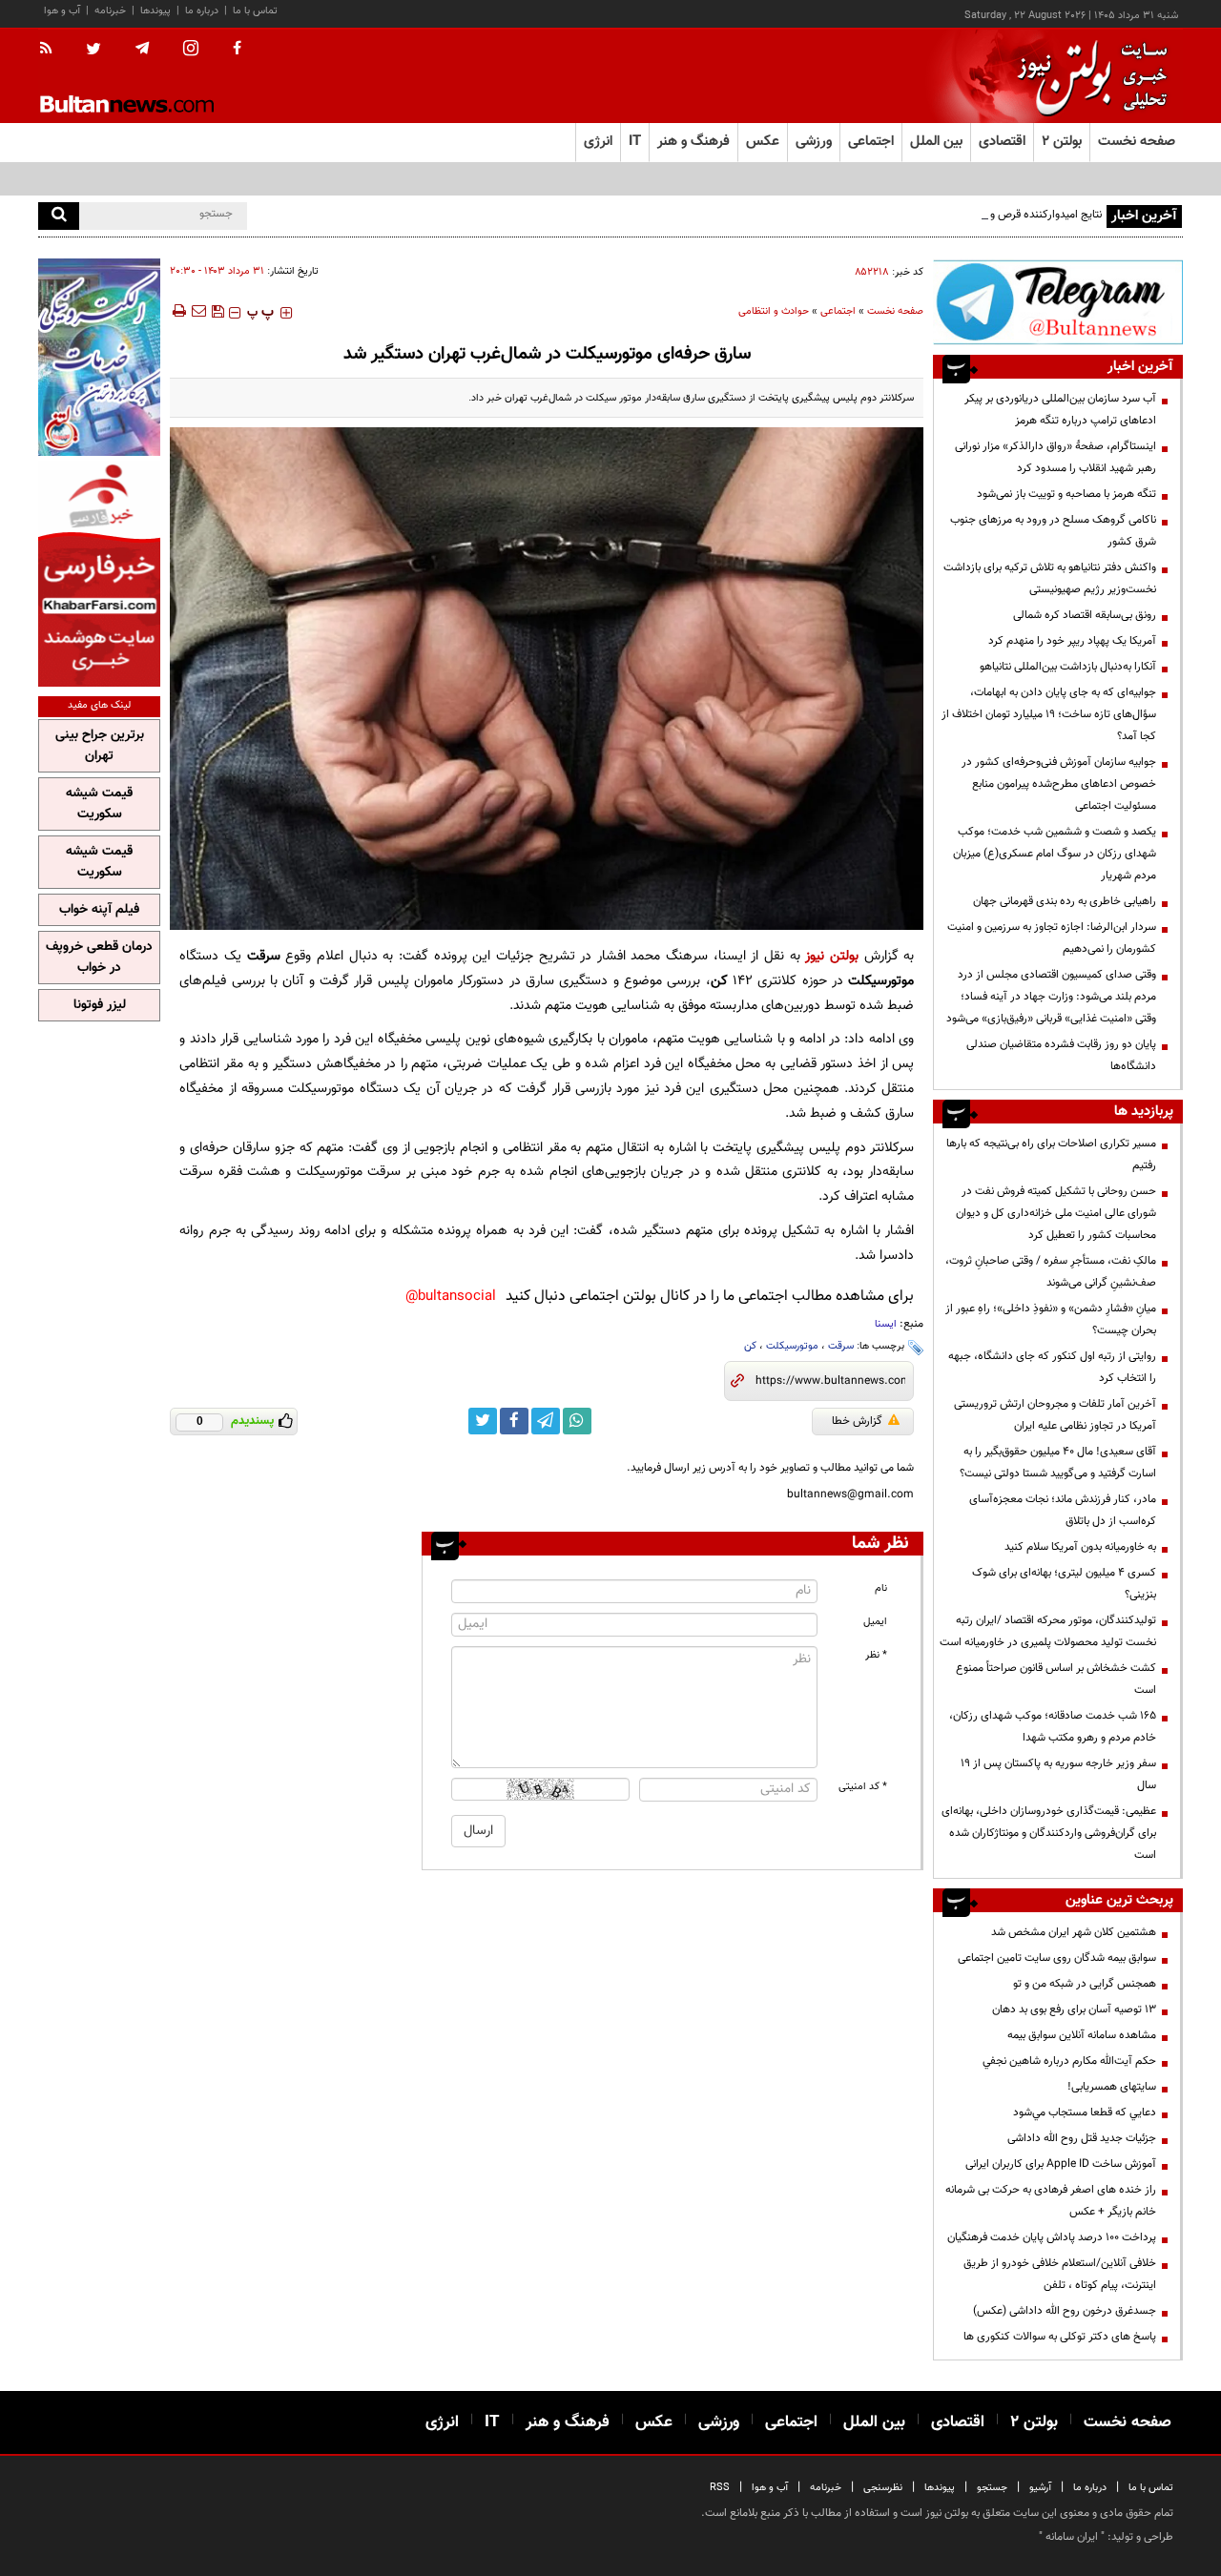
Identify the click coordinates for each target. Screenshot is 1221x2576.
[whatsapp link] (577, 1421)
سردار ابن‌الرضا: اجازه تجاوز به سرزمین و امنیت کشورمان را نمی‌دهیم (1052, 938)
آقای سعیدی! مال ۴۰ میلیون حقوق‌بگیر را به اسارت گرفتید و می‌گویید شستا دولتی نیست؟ (1058, 1463)
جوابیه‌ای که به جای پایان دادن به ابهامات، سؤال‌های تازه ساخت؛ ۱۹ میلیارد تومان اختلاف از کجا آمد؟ (1049, 714)
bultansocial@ (451, 1297)
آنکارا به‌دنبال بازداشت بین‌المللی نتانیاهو (1068, 667)
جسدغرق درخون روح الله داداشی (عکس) (1065, 2311)
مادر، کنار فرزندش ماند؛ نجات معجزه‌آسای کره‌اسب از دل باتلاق (1063, 1510)
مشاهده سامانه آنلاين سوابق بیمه (1082, 2035)
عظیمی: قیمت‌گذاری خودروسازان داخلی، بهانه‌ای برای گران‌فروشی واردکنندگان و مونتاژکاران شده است (1049, 1833)
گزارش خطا (857, 1421)
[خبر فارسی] (99, 574)
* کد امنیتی (863, 1787)
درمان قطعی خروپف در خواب (99, 958)
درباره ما (202, 11)
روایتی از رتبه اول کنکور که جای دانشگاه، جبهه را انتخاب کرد (1052, 1367)
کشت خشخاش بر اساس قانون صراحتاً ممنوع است (1056, 1679)
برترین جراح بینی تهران (100, 746)
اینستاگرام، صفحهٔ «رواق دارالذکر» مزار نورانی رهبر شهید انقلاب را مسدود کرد (1055, 457)
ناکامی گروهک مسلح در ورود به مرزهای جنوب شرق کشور (1053, 531)
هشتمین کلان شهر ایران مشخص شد (1074, 1932)
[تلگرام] (1058, 302)
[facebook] (237, 50)
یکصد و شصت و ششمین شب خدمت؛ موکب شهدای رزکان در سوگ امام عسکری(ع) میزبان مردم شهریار (1055, 854)
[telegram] (142, 49)
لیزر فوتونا (100, 1005)
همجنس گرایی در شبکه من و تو (1085, 1984)
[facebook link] (514, 1421)
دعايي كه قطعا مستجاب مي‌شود (1085, 2112)
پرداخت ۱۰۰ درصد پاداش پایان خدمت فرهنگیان (1052, 2237)
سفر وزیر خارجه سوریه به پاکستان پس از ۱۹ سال (1058, 1774)
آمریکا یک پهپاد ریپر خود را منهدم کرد (1072, 641)
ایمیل (875, 1622)
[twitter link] (483, 1421)
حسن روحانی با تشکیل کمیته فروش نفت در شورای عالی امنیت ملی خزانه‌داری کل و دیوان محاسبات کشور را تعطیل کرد (1056, 1213)
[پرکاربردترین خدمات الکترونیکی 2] (99, 357)
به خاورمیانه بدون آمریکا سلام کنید (1080, 1547)
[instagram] (191, 50)
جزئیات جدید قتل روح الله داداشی (1082, 2138)
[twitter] (93, 51)
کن (750, 1346)
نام (881, 1588)
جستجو (992, 2488)
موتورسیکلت (792, 1346)
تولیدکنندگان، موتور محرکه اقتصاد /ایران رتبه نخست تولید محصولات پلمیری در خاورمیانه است (1048, 1631)
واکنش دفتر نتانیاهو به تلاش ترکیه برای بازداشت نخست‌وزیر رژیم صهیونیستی (1050, 578)
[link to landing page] (1087, 76)
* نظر (876, 1655)
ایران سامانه (1072, 2537)
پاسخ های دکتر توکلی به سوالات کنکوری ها (1060, 2337)
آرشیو (1040, 2488)
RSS (720, 2488)
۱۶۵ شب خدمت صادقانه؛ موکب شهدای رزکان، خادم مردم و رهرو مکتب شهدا (1053, 1727)
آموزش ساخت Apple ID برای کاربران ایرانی (1061, 2164)
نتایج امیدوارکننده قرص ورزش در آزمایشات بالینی (992, 215)
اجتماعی (838, 311)
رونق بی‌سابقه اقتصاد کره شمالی (1085, 615)
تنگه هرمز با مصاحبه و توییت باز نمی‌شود (1066, 494)
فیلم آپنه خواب (99, 910)
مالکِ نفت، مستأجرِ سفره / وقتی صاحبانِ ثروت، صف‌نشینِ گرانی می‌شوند (1051, 1272)
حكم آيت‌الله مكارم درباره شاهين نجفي (1069, 2061)
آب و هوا (62, 11)
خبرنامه (110, 11)
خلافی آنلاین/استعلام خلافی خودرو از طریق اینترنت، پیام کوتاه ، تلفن (1060, 2274)
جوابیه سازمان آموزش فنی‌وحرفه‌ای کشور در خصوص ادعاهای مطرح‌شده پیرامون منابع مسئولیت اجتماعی (1059, 784)
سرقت (841, 1346)
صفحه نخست (1137, 142)
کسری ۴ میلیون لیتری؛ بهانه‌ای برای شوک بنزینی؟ (1064, 1584)
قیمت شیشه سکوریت (99, 804)
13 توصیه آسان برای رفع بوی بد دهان (1074, 2009)
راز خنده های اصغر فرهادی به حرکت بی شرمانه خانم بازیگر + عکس (1051, 2201)
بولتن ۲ (1062, 142)
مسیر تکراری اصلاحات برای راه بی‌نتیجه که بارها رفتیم (1051, 1154)
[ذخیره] (217, 311)
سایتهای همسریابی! (1112, 2087)
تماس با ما (255, 11)
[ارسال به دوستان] (198, 311)
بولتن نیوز (832, 956)
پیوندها (155, 11)
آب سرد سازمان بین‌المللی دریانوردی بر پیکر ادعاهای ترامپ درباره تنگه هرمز (1060, 410)
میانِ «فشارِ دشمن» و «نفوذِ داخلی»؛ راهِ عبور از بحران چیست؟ (1051, 1319)
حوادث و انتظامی (774, 311)
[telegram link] (546, 1421)
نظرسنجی (883, 2488)
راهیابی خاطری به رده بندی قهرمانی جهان (1065, 901)
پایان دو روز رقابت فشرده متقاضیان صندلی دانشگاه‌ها (1061, 1055)
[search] (59, 216)
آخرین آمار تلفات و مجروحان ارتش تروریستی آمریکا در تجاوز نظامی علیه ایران (1055, 1415)
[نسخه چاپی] (178, 311)
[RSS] (52, 50)
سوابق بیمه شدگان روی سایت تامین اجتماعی (1057, 1958)
